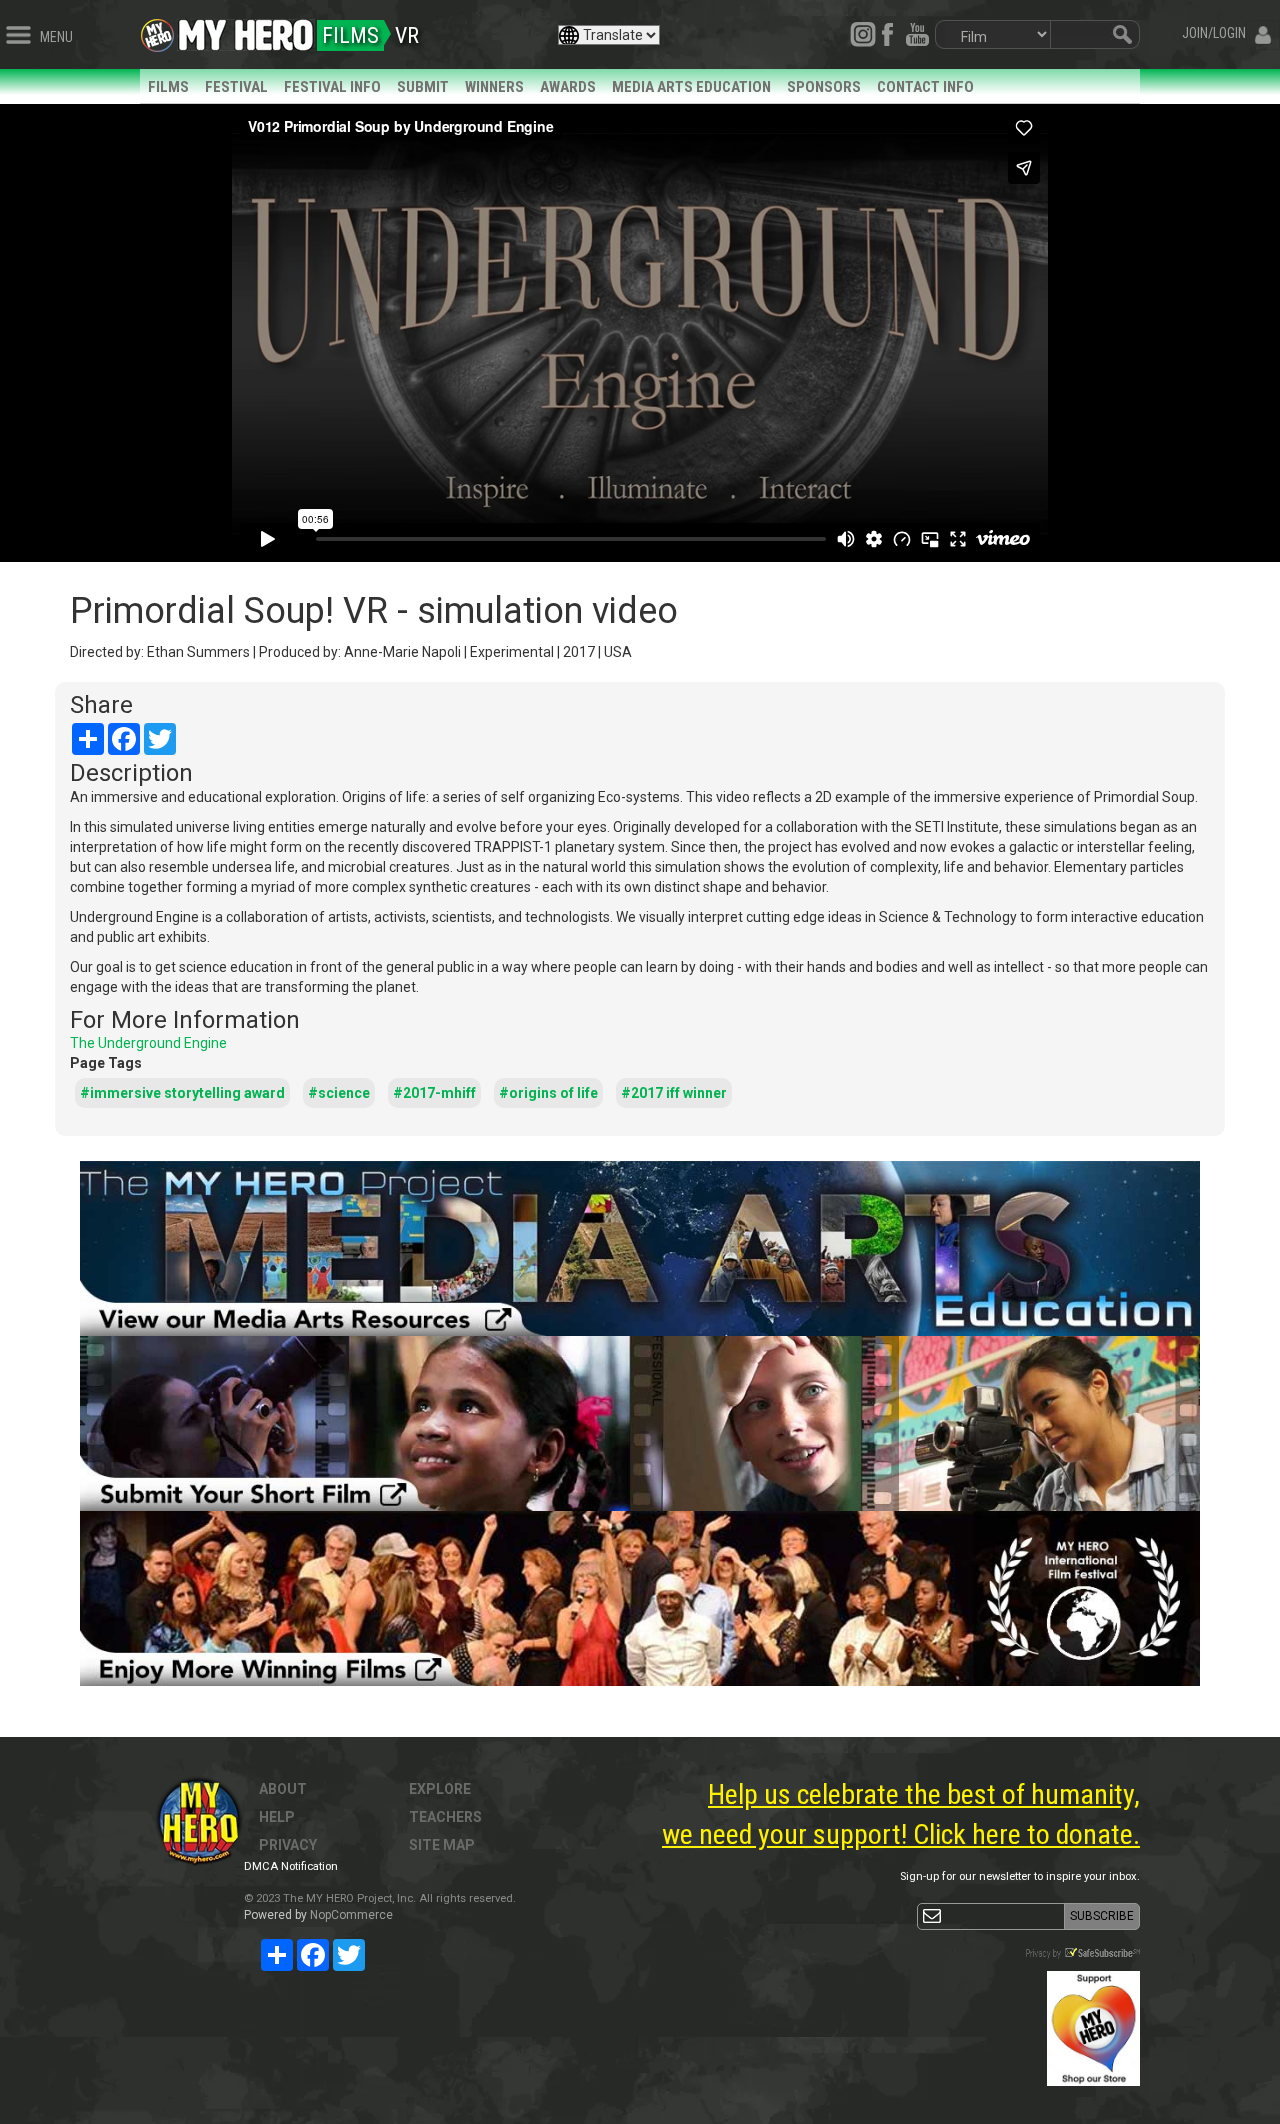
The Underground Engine (148, 1043)
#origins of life (548, 1093)
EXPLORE (440, 1789)
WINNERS (494, 87)
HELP (277, 1817)
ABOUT (283, 1789)
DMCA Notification (291, 1866)
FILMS (168, 87)
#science (339, 1093)
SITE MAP (442, 1845)
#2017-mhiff (434, 1093)
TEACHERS (445, 1817)
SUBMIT (423, 87)
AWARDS (568, 87)
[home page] (246, 30)
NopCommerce (351, 1915)
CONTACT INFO (925, 87)
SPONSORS (824, 87)
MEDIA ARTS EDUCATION (691, 87)
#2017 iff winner (674, 1093)
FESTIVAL (236, 87)
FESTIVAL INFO (332, 87)
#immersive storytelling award (182, 1093)
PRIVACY (288, 1845)
